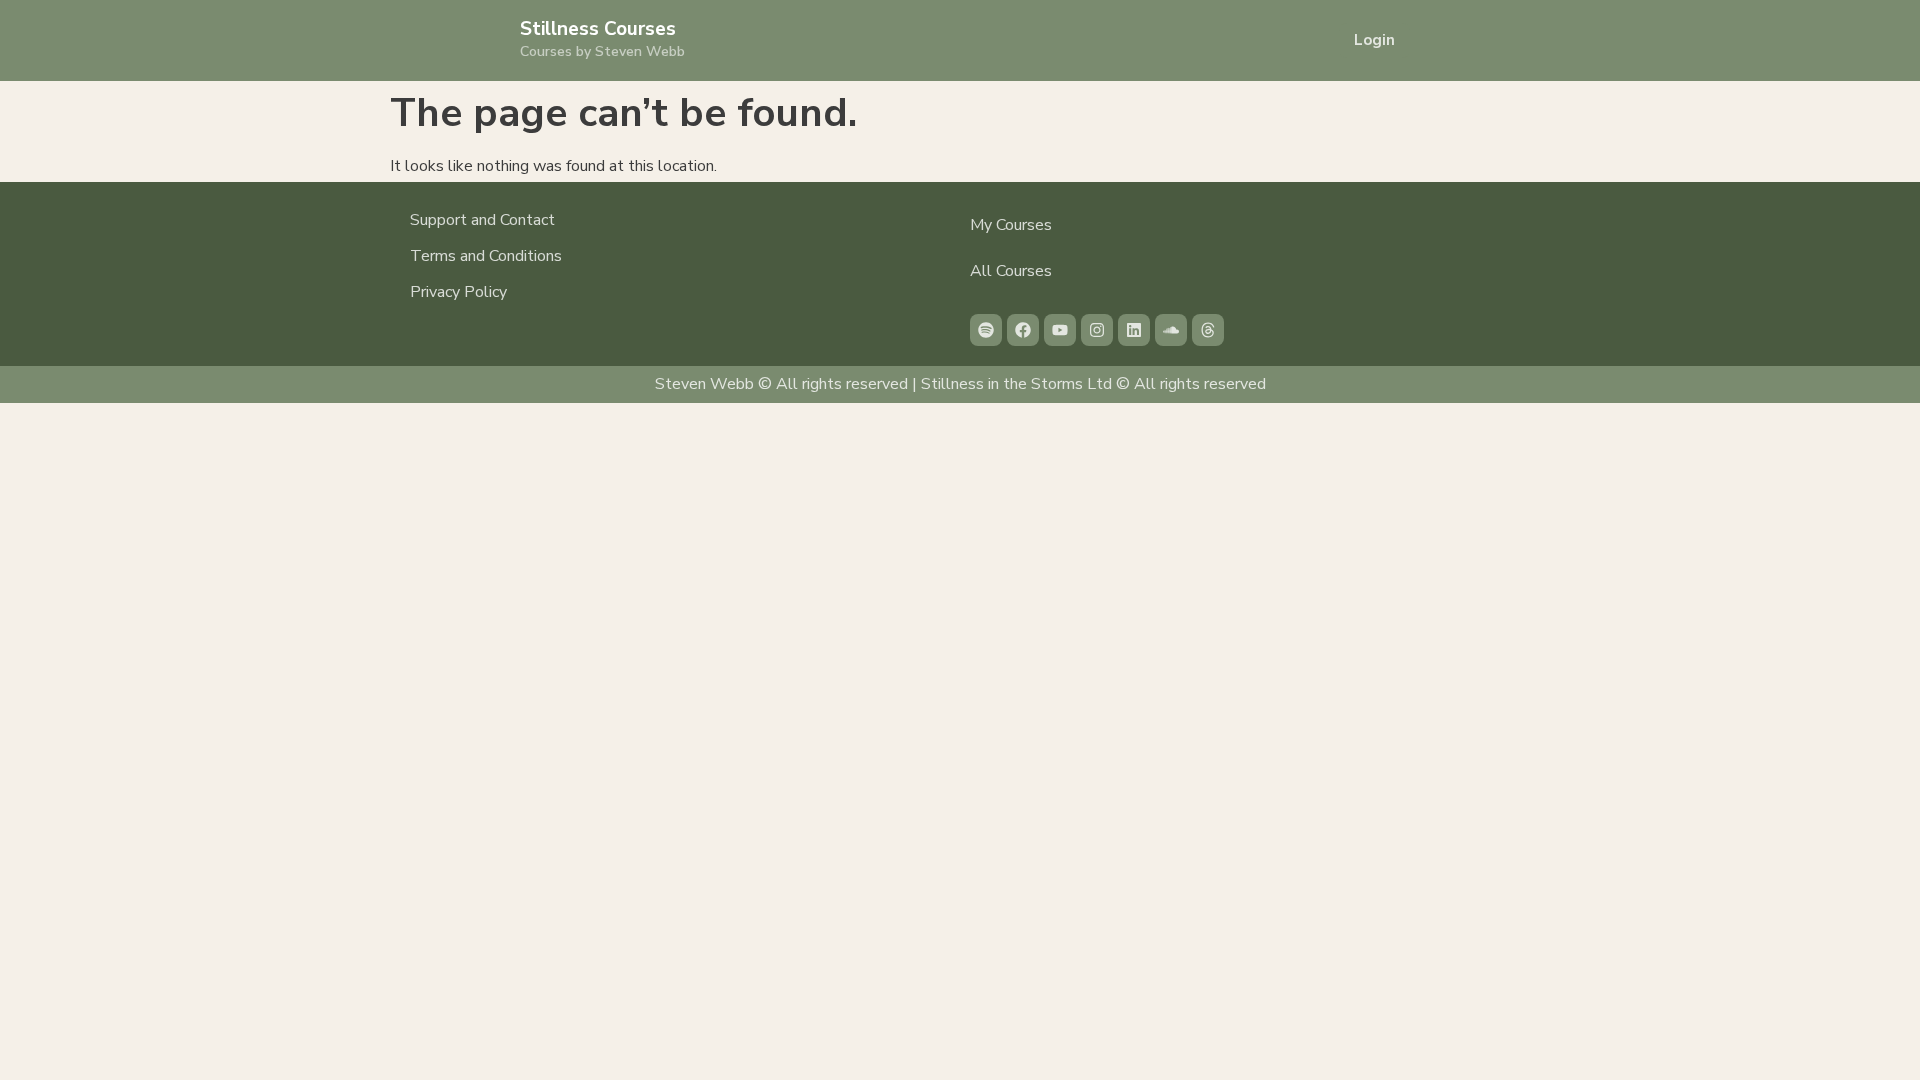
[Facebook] (1023, 330)
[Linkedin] (1134, 330)
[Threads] (1208, 330)
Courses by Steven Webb (602, 51)
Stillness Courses (598, 29)
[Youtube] (1060, 330)
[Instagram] (1097, 330)
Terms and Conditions (486, 256)
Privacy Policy (458, 292)
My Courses (1011, 225)
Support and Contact (482, 220)
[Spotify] (986, 330)
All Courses (1011, 271)
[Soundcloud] (1171, 330)
